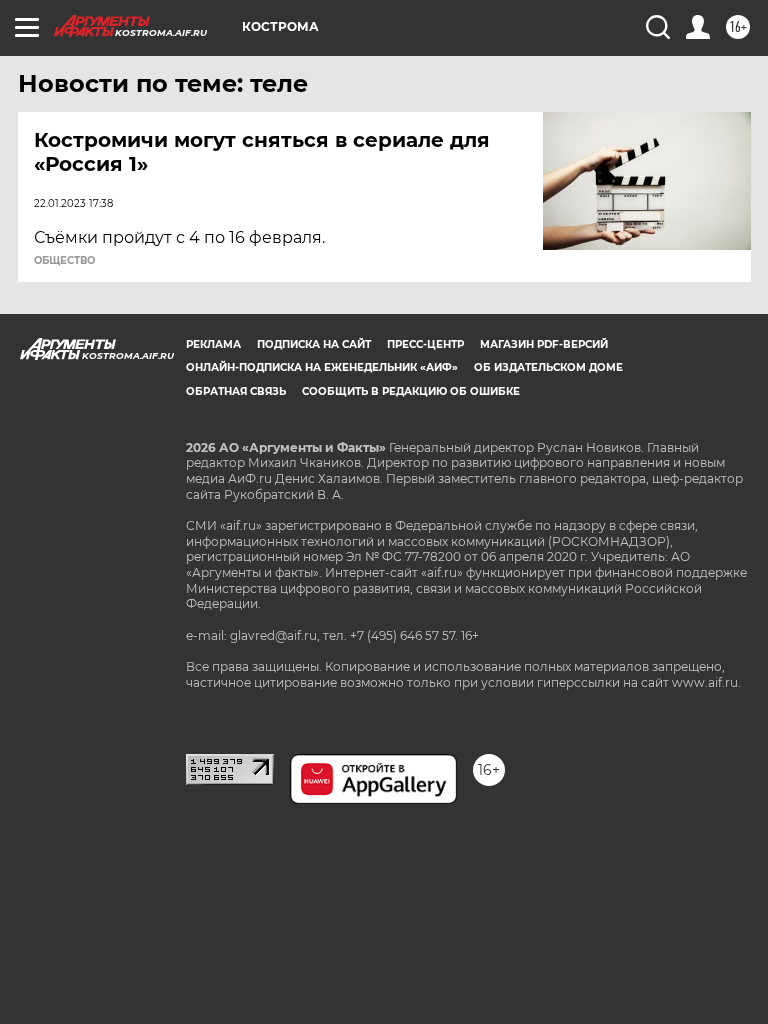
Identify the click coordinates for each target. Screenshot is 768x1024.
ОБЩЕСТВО (64, 261)
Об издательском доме (548, 367)
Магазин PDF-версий (544, 344)
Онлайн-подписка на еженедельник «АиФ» (322, 367)
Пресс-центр (425, 344)
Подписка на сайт (314, 344)
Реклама (213, 344)
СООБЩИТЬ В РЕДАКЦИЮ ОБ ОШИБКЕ (411, 391)
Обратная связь (236, 391)
